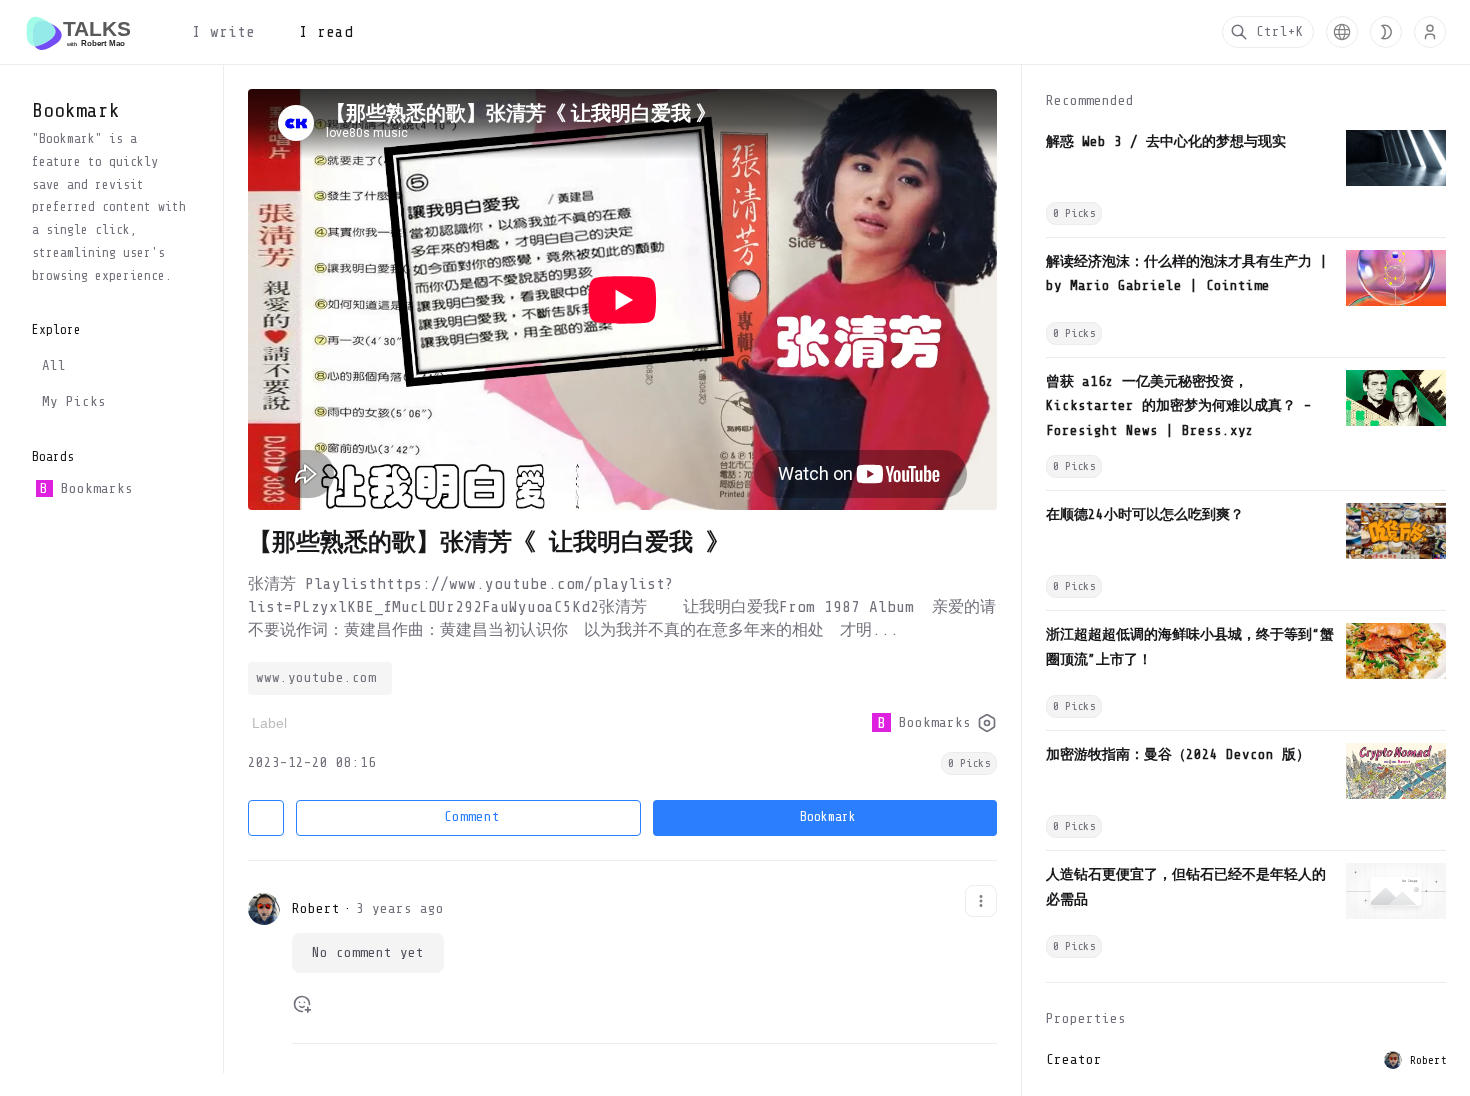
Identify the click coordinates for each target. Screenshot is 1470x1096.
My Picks (74, 401)
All (54, 365)
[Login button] (1430, 32)
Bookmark (828, 816)
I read (326, 32)
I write (223, 32)
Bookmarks (86, 488)
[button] (1342, 32)
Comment (472, 816)
